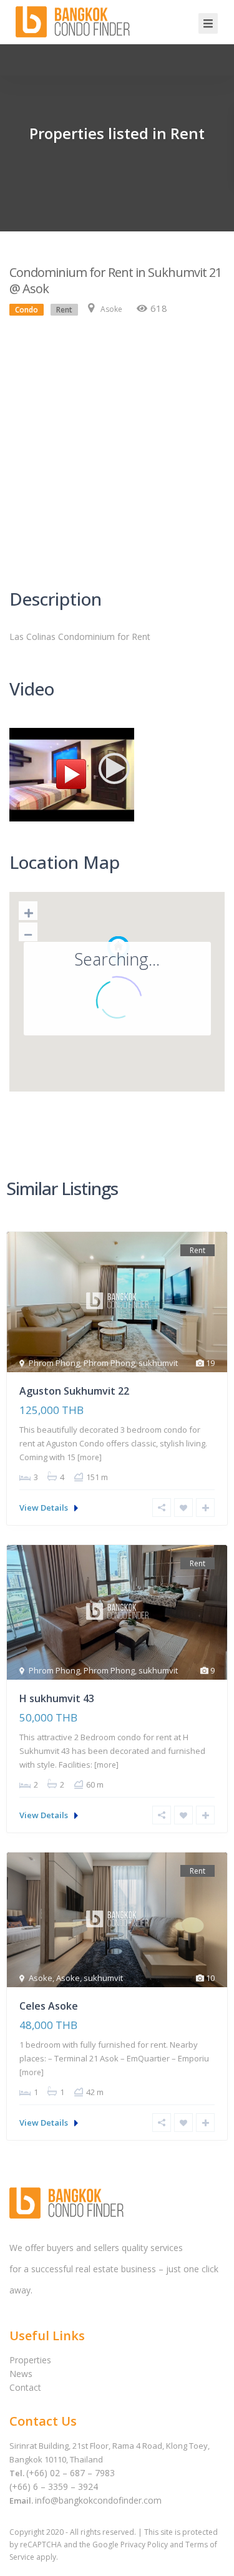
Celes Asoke (49, 2006)
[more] (90, 1457)
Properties (30, 2360)
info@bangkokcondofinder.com (98, 2500)
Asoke (111, 309)
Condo (27, 310)
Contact (25, 2387)
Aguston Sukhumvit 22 (74, 1391)
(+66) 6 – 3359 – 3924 (54, 2486)
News (21, 2374)
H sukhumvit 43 (57, 1698)
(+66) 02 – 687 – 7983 (71, 2473)
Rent (64, 310)
